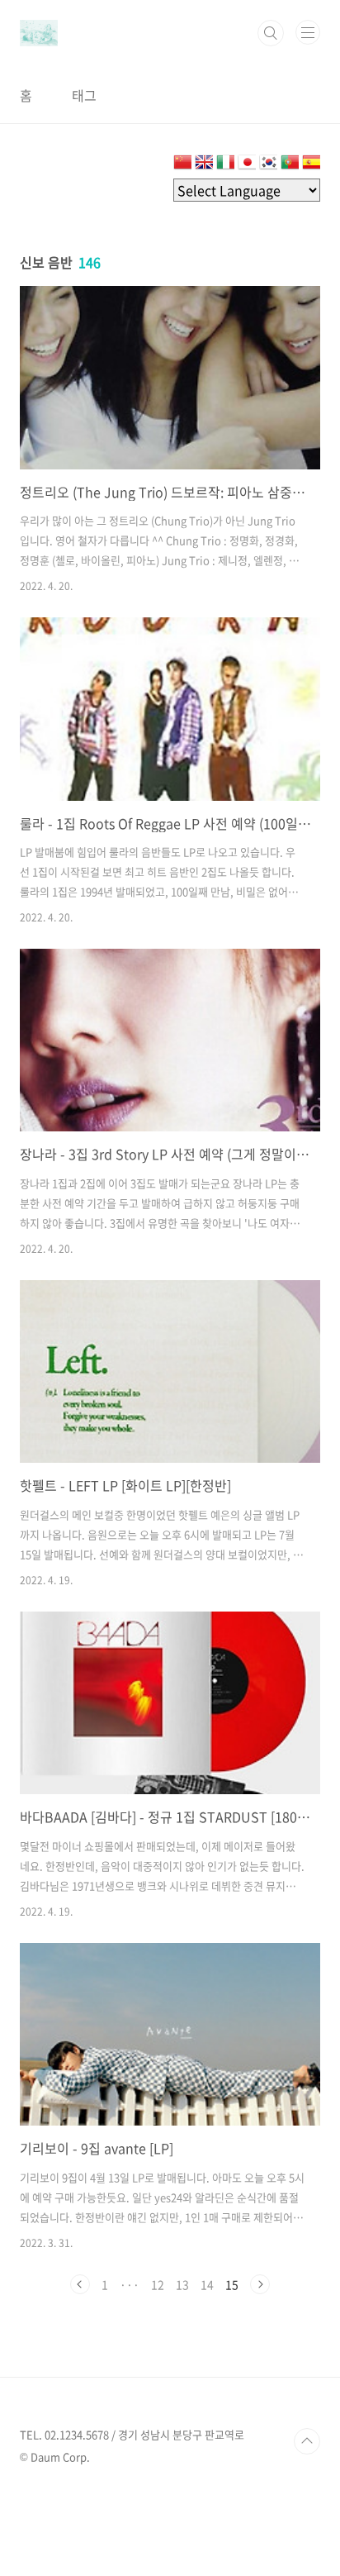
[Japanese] (247, 165)
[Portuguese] (290, 165)
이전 (80, 2284)
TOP (307, 2441)
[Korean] (268, 165)
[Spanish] (311, 165)
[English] (204, 165)
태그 (84, 95)
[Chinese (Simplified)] (182, 165)
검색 (271, 33)
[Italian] (225, 165)
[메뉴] (308, 32)
